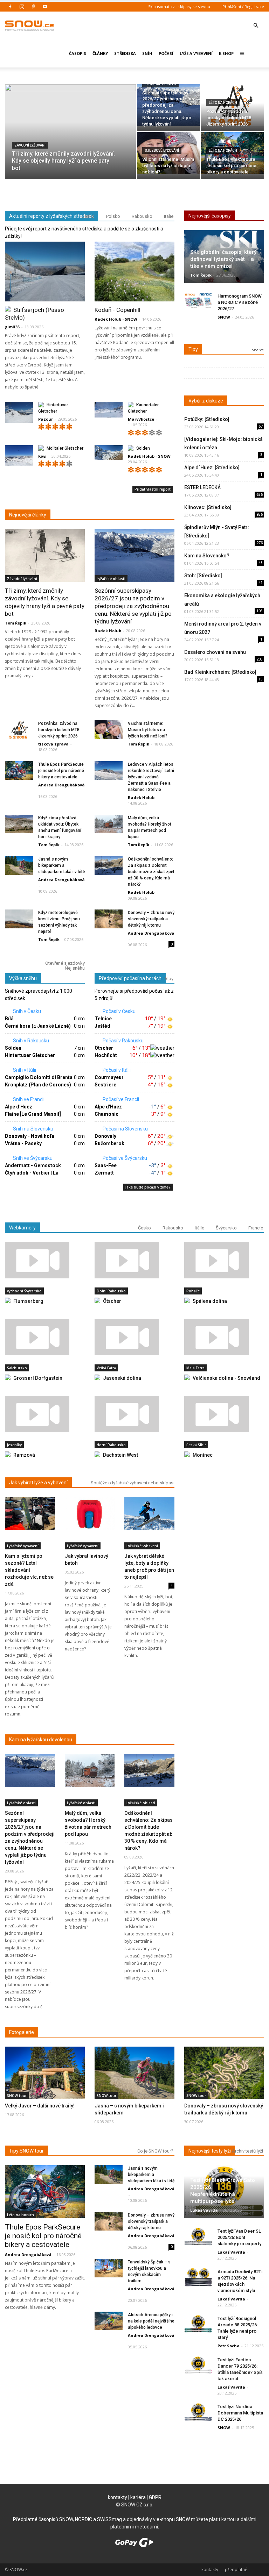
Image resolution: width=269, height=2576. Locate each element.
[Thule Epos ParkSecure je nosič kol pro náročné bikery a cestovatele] (19, 770)
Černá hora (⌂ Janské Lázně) (38, 1026)
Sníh (147, 53)
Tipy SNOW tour (26, 2151)
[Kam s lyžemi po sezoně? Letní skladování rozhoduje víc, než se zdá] (30, 1514)
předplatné (236, 2570)
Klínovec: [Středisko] (208, 507)
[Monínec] (224, 1414)
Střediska (125, 53)
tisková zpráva (53, 744)
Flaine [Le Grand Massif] (33, 1114)
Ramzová (24, 1455)
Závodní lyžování (30, 145)
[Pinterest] (33, 7)
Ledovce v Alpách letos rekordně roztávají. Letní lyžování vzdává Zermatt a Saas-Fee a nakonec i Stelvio (151, 777)
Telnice (103, 1019)
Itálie (169, 216)
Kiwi (42, 456)
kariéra (138, 2497)
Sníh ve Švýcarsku (32, 1158)
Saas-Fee (106, 1165)
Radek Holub (108, 631)
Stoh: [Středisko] (203, 576)
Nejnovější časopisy (210, 216)
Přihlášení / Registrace (243, 6)
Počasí (166, 53)
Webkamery (22, 1228)
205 (260, 659)
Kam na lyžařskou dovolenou (41, 1740)
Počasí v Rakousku (123, 1041)
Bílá (9, 1019)
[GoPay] (134, 2545)
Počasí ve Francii (120, 1099)
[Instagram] (22, 7)
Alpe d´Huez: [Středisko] (212, 468)
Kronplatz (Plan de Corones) (38, 1085)
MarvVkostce (141, 419)
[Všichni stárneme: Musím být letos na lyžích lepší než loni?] (109, 730)
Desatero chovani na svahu (215, 652)
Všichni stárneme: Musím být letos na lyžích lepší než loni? (148, 730)
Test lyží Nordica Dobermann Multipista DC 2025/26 (240, 2413)
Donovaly (105, 1136)
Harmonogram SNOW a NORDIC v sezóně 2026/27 (240, 302)
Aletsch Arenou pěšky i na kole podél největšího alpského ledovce (151, 2321)
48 (261, 563)
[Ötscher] (134, 1260)
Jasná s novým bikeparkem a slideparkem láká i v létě (61, 865)
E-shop (226, 53)
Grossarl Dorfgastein (38, 1378)
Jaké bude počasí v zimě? (148, 1187)
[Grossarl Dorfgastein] (45, 1337)
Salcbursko (17, 1368)
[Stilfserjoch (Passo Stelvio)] (45, 272)
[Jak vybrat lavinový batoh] (90, 1514)
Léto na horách (223, 103)
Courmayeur (109, 1077)
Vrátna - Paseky (23, 1143)
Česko (88, 216)
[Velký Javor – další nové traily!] (45, 2076)
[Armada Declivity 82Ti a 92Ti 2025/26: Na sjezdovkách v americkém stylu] (198, 2277)
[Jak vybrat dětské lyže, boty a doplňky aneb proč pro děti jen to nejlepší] (149, 1514)
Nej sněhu (75, 968)
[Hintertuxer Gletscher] (19, 412)
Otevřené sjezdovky (65, 963)
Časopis (78, 53)
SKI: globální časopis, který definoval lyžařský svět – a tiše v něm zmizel (223, 259)
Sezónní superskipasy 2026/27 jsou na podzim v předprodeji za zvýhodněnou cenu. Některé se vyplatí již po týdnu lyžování (133, 606)
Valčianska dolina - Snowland (226, 1378)
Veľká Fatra (106, 1368)
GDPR (155, 2497)
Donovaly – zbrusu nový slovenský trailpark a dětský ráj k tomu (151, 919)
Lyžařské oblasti (160, 84)
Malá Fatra (195, 1368)
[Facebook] (10, 7)
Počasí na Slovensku (125, 1129)
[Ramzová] (45, 1414)
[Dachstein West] (134, 1414)
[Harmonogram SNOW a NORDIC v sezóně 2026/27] (198, 302)
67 (261, 426)
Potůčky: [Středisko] (207, 419)
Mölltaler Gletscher (65, 448)
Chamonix (106, 1114)
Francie (256, 1228)
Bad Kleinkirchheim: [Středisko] (220, 672)
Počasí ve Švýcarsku (124, 1158)
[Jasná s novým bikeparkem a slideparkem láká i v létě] (19, 865)
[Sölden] (109, 453)
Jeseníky (14, 1445)
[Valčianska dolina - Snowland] (224, 1337)
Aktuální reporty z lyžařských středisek (51, 216)
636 (260, 494)
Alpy (169, 979)
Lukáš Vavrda (204, 2210)
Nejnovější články (28, 515)
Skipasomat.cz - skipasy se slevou (179, 6)
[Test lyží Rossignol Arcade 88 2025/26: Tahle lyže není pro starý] (198, 2324)
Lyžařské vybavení (23, 1546)
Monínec (203, 1455)
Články (100, 53)
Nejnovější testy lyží (210, 2151)
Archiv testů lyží (247, 2151)
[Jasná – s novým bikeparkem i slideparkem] (134, 2075)
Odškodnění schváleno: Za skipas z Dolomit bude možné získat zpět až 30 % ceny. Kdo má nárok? (151, 872)
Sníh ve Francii (28, 1099)
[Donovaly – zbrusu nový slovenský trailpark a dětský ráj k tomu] (109, 919)
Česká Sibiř (196, 1445)
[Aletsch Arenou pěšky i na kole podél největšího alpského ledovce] (109, 2321)
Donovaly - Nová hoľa (30, 1136)
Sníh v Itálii (24, 1070)
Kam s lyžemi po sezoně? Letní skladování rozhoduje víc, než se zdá (29, 1570)
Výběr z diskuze (206, 401)
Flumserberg (28, 1301)
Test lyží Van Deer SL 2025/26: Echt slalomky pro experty (239, 2237)
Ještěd (102, 1026)
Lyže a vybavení (196, 53)
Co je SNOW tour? (155, 2151)
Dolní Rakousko (111, 1291)
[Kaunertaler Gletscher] (109, 410)
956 (260, 514)
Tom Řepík (16, 623)
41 (261, 583)
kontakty (118, 2497)
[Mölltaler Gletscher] (19, 456)
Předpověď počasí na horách (130, 978)
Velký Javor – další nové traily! (40, 2106)
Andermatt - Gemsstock (33, 1165)
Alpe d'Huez (19, 1107)
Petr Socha (229, 2346)
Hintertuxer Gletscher (30, 1055)
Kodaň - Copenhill (118, 310)
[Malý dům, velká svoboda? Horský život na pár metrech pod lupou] (109, 824)
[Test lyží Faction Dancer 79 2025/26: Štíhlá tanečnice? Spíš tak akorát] (198, 2365)
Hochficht (106, 1055)
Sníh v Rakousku (30, 1041)
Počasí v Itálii (116, 1070)
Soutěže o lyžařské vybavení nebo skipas (132, 1483)
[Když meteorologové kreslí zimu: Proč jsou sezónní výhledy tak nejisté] (19, 919)
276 (260, 543)
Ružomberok (109, 1143)
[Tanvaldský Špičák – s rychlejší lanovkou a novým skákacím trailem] (109, 2268)
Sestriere (105, 1085)
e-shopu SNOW (173, 2519)
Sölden (143, 448)
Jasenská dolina (122, 1378)
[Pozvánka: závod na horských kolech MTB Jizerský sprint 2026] (19, 730)
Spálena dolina (210, 1301)
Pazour (46, 419)
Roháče (193, 1291)
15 (261, 679)
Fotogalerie (22, 2032)
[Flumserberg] (45, 1260)
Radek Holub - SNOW (116, 319)
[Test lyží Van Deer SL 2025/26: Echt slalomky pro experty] (198, 2237)
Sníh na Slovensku (33, 1129)
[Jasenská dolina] (134, 1337)
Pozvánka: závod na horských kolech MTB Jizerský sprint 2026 (59, 730)
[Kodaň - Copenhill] (134, 272)
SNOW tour (17, 2096)
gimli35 (12, 327)
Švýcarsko (226, 1228)
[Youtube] (45, 7)
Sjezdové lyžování (162, 151)
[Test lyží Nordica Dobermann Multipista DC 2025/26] (198, 2412)
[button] (256, 20)
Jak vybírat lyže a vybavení (38, 1483)
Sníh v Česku (26, 1011)
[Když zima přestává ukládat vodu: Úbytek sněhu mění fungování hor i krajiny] (19, 824)
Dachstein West (120, 1455)
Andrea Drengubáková (61, 785)
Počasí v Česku (119, 1011)
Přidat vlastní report (153, 489)
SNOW (224, 317)
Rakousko (142, 216)
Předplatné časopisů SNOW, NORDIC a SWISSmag (67, 2519)
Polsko (113, 216)
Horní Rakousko (111, 1445)
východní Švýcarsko (24, 1291)
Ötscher (104, 1048)
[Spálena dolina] (224, 1260)
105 (260, 611)
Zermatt (104, 1173)
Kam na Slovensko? (207, 556)
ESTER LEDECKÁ (202, 487)
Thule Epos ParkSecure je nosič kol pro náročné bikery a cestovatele (61, 771)
